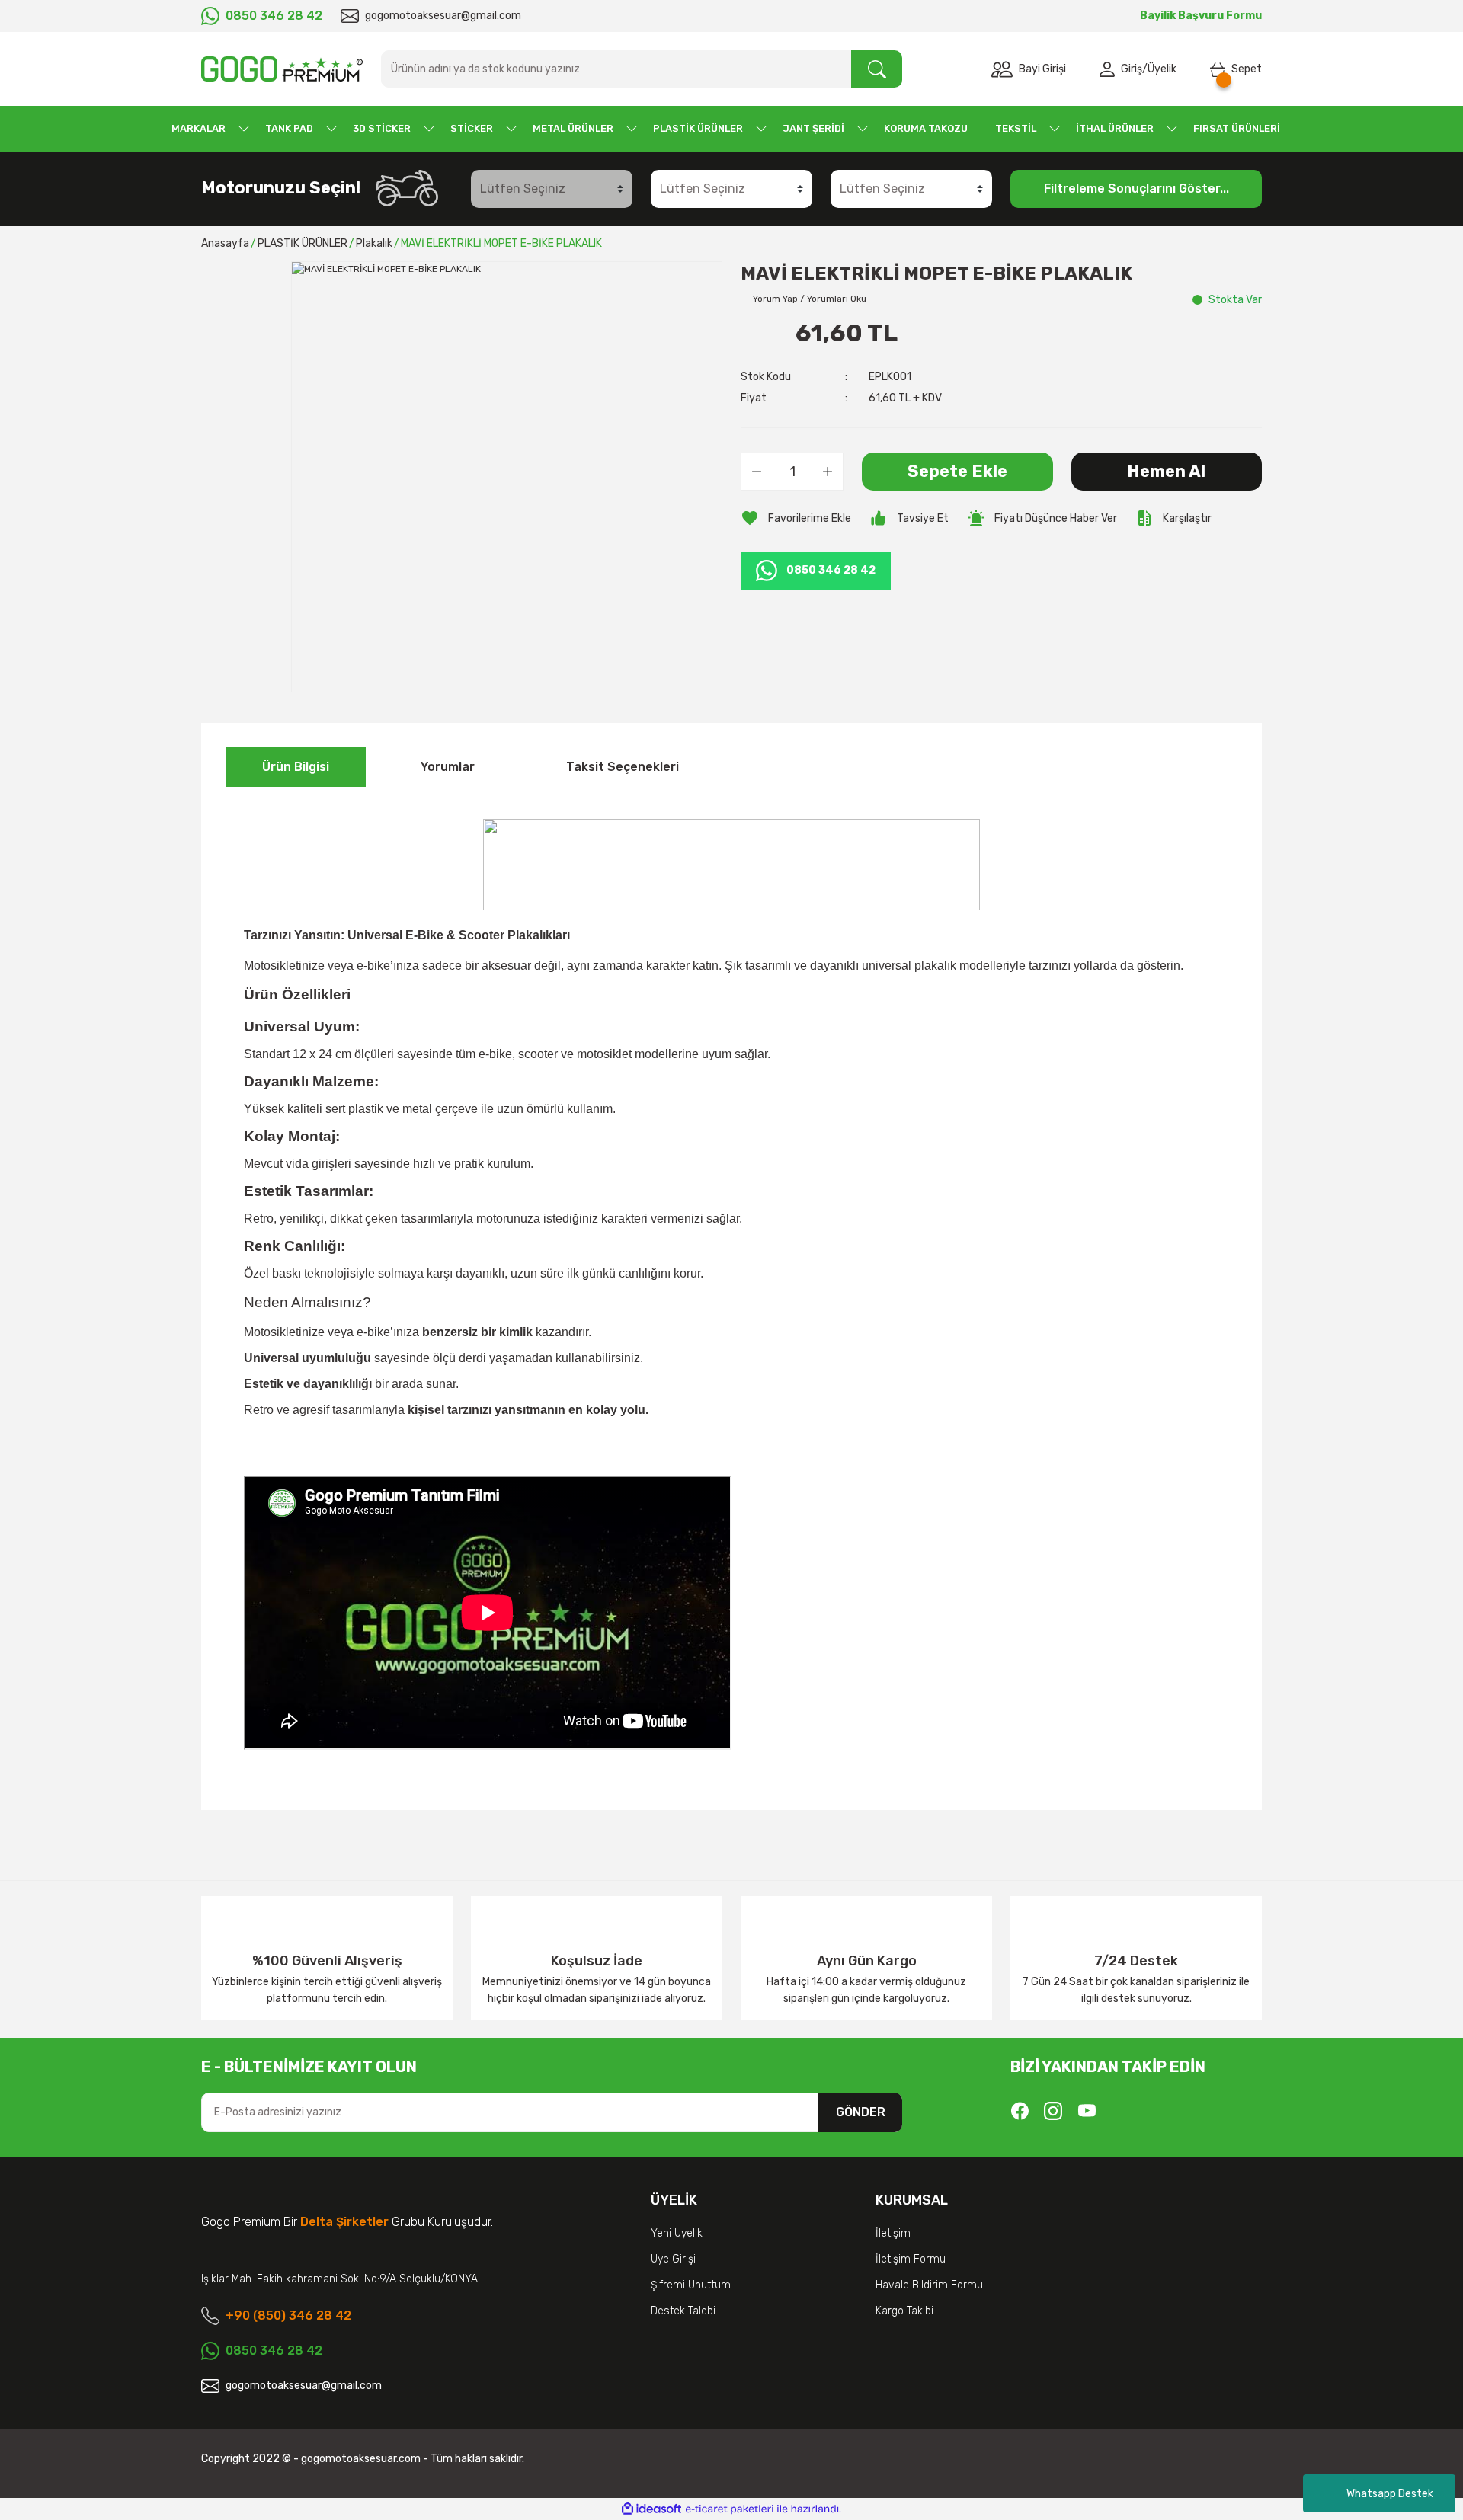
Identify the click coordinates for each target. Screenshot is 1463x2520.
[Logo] (282, 69)
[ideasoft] (651, 2509)
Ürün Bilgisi (296, 767)
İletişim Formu (911, 2259)
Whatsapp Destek (1390, 2494)
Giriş (1132, 69)
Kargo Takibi (904, 2311)
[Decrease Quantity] (757, 472)
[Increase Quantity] (828, 472)
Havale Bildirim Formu (929, 2285)
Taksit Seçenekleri (623, 767)
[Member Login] (1110, 69)
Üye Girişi (673, 2259)
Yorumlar (448, 767)
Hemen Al (1166, 471)
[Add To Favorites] (796, 518)
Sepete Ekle (957, 471)
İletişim (893, 2233)
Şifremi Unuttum (691, 2285)
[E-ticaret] (730, 2509)
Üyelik (1162, 69)
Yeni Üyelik (677, 2233)
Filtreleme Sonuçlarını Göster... (1136, 189)
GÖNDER (861, 2112)
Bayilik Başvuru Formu (1201, 16)
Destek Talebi (683, 2311)
